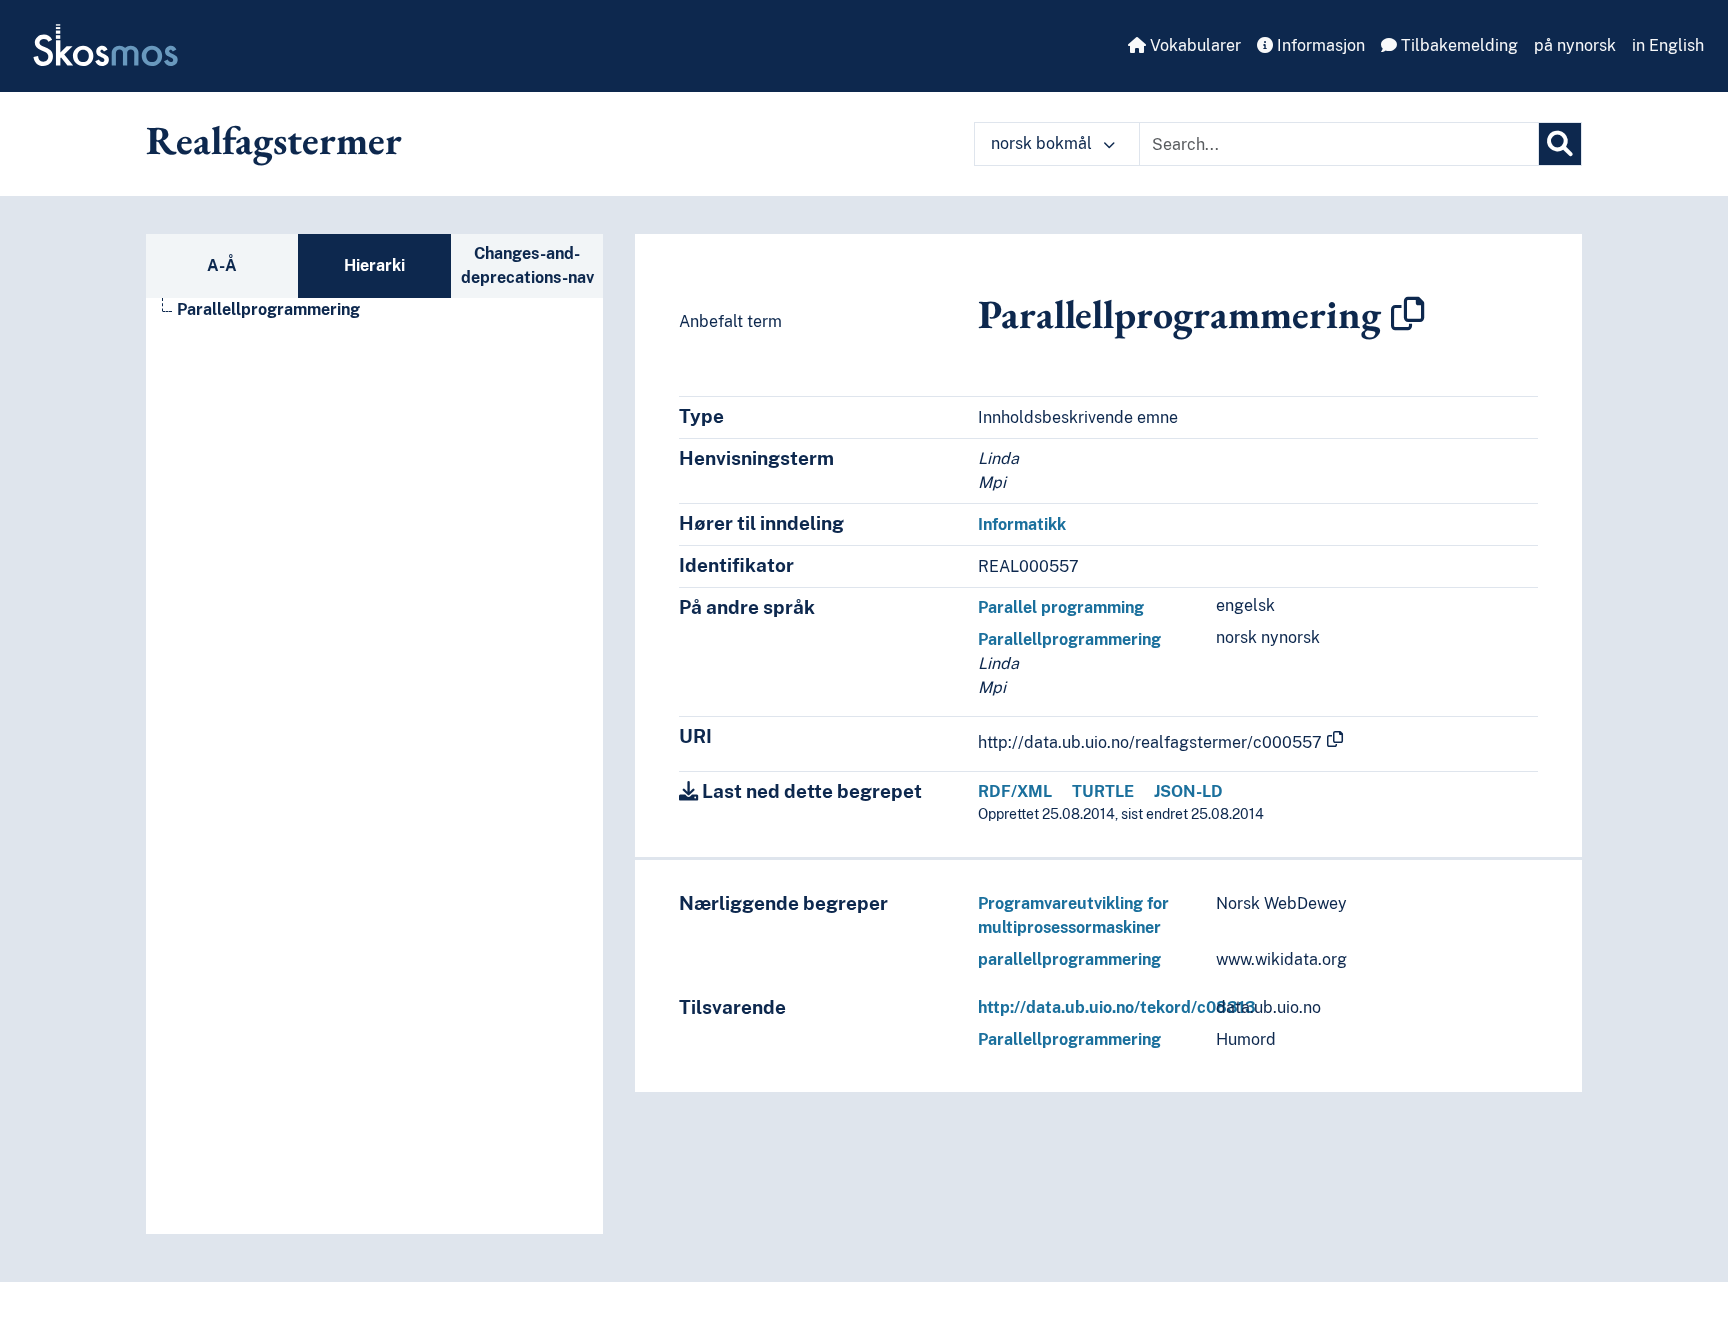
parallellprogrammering (1069, 959)
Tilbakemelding (1457, 45)
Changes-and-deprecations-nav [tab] (527, 265)
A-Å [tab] (222, 265)
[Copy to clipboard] (1408, 314)
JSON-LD (1188, 791)
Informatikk (1022, 524)
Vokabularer (1193, 45)
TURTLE (1103, 791)
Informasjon (1319, 45)
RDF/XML (1015, 791)
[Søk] (1560, 144)
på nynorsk (1575, 45)
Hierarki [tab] (374, 265)
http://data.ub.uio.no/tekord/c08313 (1117, 1007)
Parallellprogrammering (268, 309)
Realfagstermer (274, 140)
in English (1668, 45)
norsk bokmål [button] (1043, 143)
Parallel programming (1061, 607)
